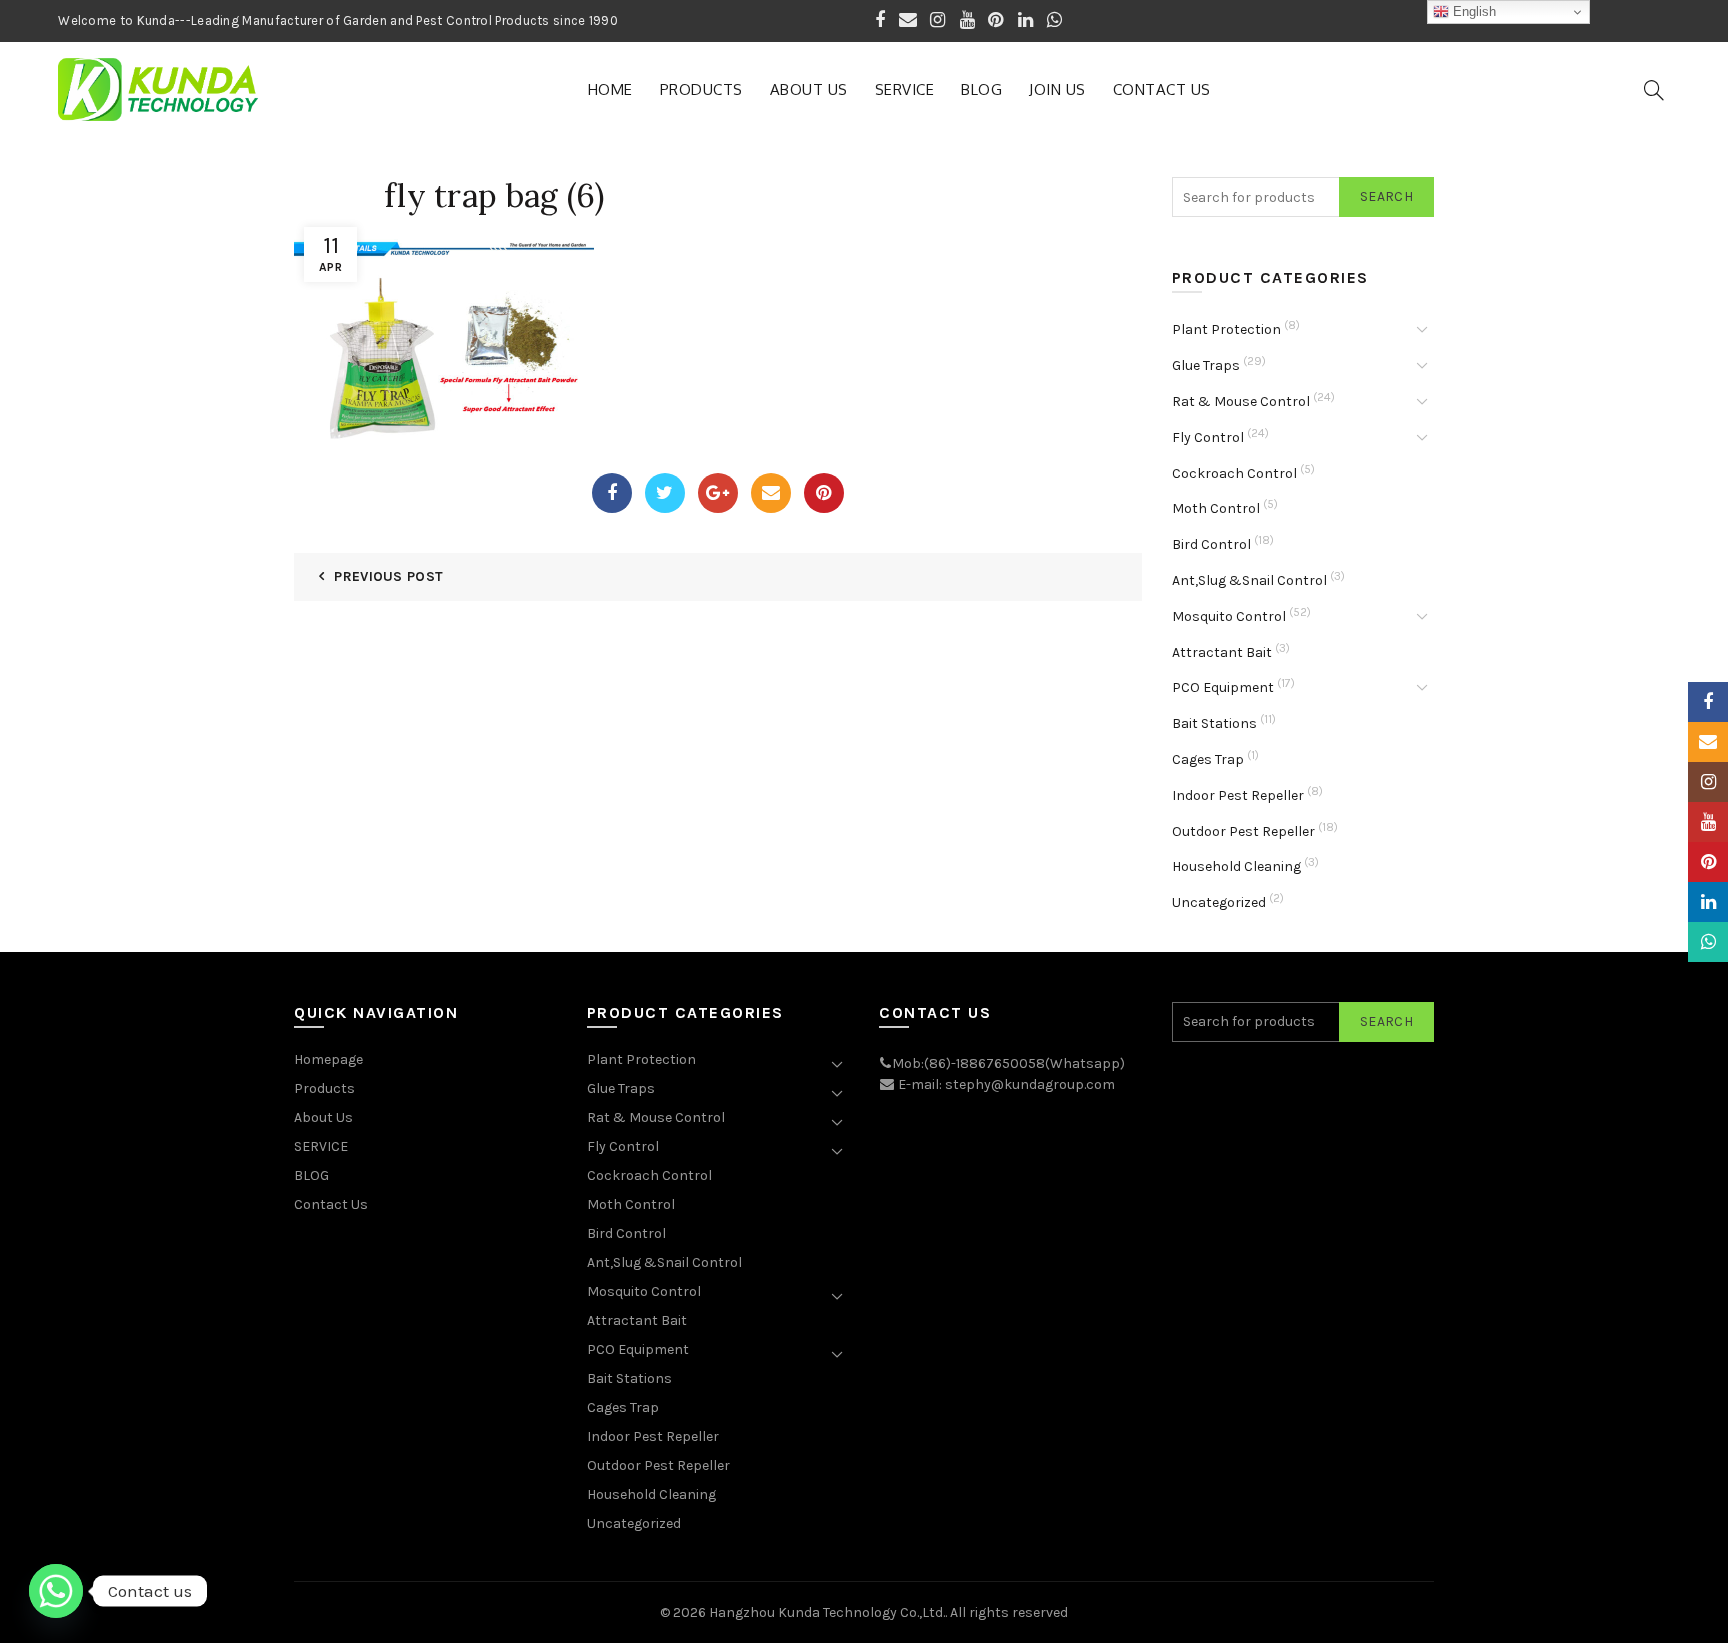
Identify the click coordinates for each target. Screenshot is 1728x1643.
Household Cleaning (1236, 866)
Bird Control (1211, 544)
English (1472, 11)
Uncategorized (1219, 902)
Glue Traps (1206, 365)
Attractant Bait (1222, 652)
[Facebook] (612, 493)
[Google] (718, 493)
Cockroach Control (1234, 473)
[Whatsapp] (56, 1591)
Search (1386, 196)
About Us (809, 89)
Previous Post (388, 576)
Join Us (1057, 89)
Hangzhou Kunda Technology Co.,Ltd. (827, 1612)
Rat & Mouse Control (1241, 401)
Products (701, 89)
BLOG (981, 89)
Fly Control (1208, 437)
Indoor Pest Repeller (1238, 795)
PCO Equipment (1223, 687)
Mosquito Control (1229, 616)
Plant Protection (1226, 329)
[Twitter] (665, 493)
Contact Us (1162, 89)
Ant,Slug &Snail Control (1249, 580)
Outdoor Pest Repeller (1243, 831)
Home (610, 89)
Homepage (328, 1059)
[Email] (771, 493)
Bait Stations (1214, 723)
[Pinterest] (824, 493)
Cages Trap (1208, 759)
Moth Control (1216, 508)
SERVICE (905, 89)
